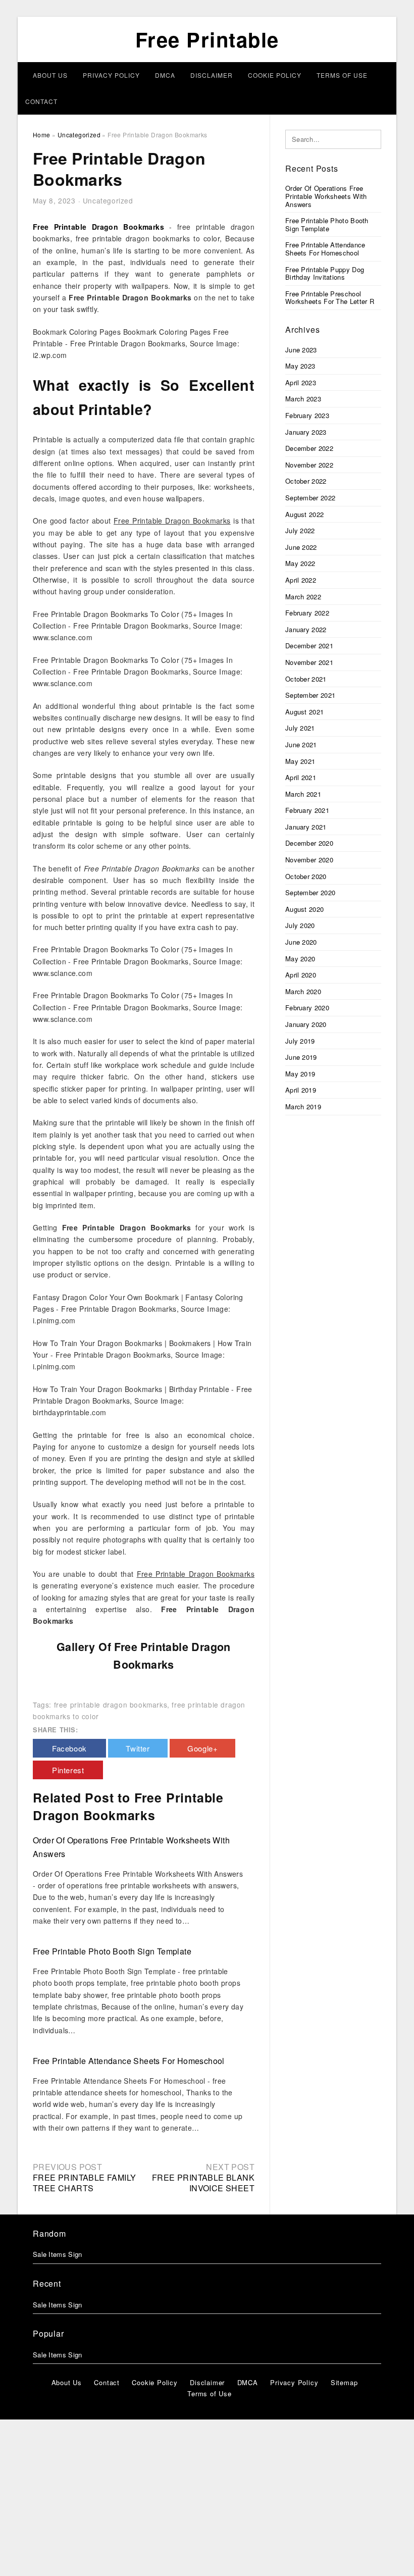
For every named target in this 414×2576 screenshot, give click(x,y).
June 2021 (301, 744)
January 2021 (306, 827)
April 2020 (301, 975)
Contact (41, 101)
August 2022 (304, 514)
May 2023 (300, 366)
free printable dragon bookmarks (111, 1705)
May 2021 (300, 761)
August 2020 (304, 909)
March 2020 (303, 991)
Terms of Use (342, 75)
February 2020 (307, 1008)
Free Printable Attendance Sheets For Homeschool (129, 2061)
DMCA (165, 75)
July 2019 (300, 1041)
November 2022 (309, 465)
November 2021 (309, 662)
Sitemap (344, 2382)
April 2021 (301, 777)
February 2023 (307, 415)
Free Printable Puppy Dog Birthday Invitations (325, 273)
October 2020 (306, 876)
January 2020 (306, 1024)
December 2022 (309, 448)
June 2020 (301, 942)
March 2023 (303, 399)
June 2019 (301, 1057)
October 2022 (306, 481)
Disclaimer (212, 75)
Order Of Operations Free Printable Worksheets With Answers (326, 196)
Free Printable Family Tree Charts (84, 2183)
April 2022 (301, 580)
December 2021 (309, 646)
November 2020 (309, 860)
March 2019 (303, 1106)
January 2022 (306, 629)
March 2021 (303, 794)
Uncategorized (108, 200)
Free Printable (207, 39)
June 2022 (301, 547)
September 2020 (310, 892)
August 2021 (304, 712)
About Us (50, 75)
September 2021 (310, 695)
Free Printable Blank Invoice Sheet (203, 2183)
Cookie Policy (275, 75)
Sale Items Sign (58, 2254)
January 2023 (306, 432)
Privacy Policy (111, 75)
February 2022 (307, 613)
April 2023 (301, 382)
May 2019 (300, 1074)
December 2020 (309, 843)
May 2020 (300, 959)
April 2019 (301, 1090)
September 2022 (310, 498)
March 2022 (303, 597)
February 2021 (307, 810)
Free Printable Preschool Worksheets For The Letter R (330, 298)
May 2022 (300, 563)
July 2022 (300, 530)
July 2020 (300, 925)
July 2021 (300, 728)
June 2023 (301, 350)
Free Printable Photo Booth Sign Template (112, 1951)
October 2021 (306, 679)
